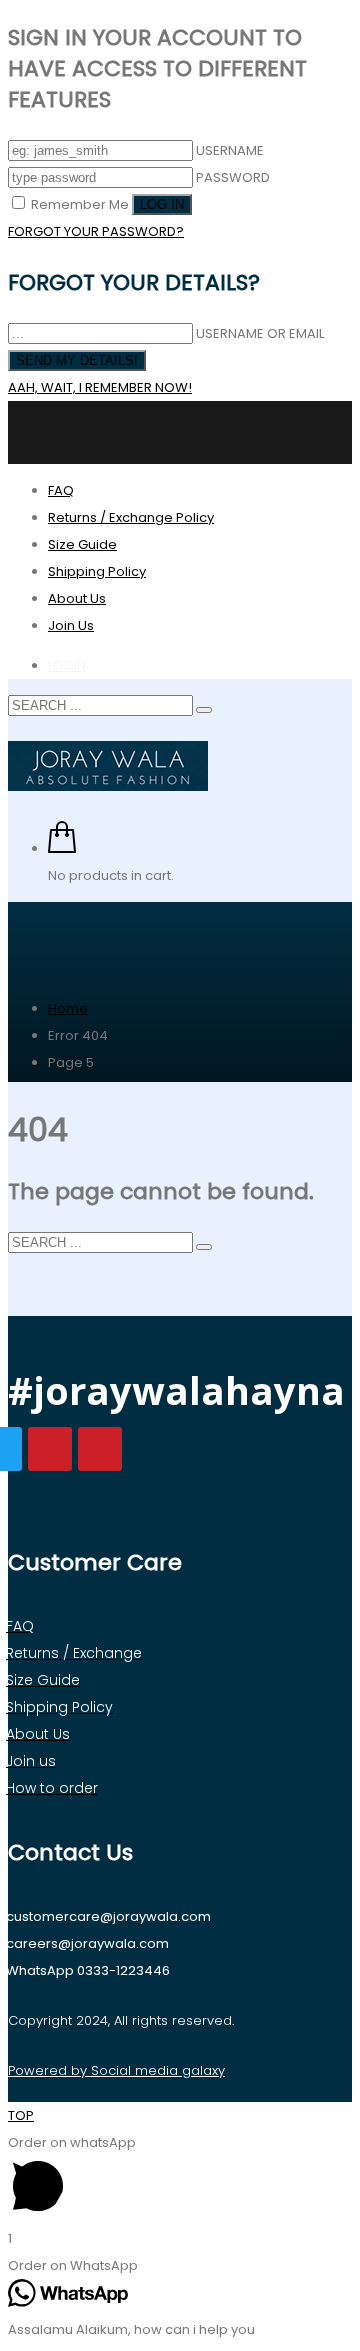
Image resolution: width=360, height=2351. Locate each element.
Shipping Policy (97, 571)
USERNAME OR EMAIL (260, 333)
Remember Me (80, 204)
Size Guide (82, 544)
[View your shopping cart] (62, 848)
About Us (77, 598)
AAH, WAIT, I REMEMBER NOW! (100, 387)
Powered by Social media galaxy (116, 2070)
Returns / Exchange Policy (131, 517)
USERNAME (230, 150)
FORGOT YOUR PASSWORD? (96, 231)
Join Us (71, 625)
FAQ (61, 490)
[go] (204, 710)
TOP (21, 2115)
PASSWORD (233, 177)
